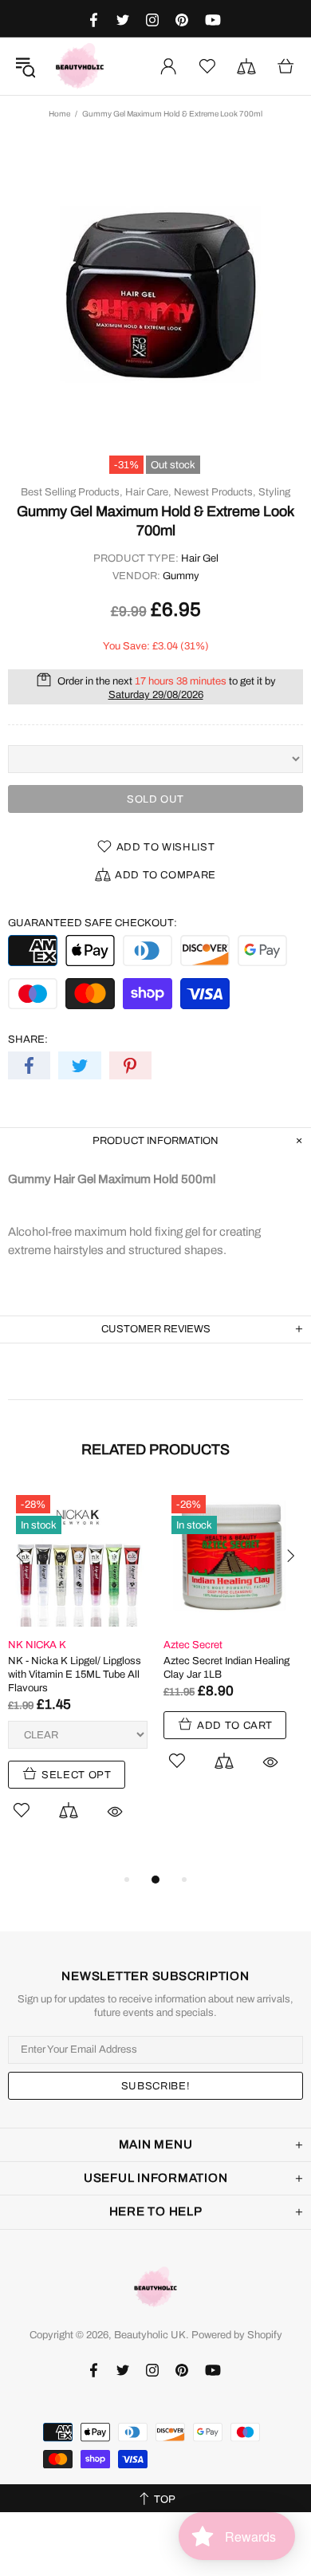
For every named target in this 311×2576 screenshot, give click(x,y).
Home (59, 114)
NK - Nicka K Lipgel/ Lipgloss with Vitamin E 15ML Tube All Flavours (75, 1675)
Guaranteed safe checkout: (93, 923)
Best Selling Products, (72, 492)
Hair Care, (148, 492)
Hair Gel (200, 558)
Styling (274, 492)
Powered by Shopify (237, 2335)
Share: (28, 1039)
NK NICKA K (37, 1645)
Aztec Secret (193, 1645)
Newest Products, (215, 492)
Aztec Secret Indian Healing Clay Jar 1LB (226, 1668)
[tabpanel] (78, 1672)
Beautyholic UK (80, 66)
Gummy (181, 576)
